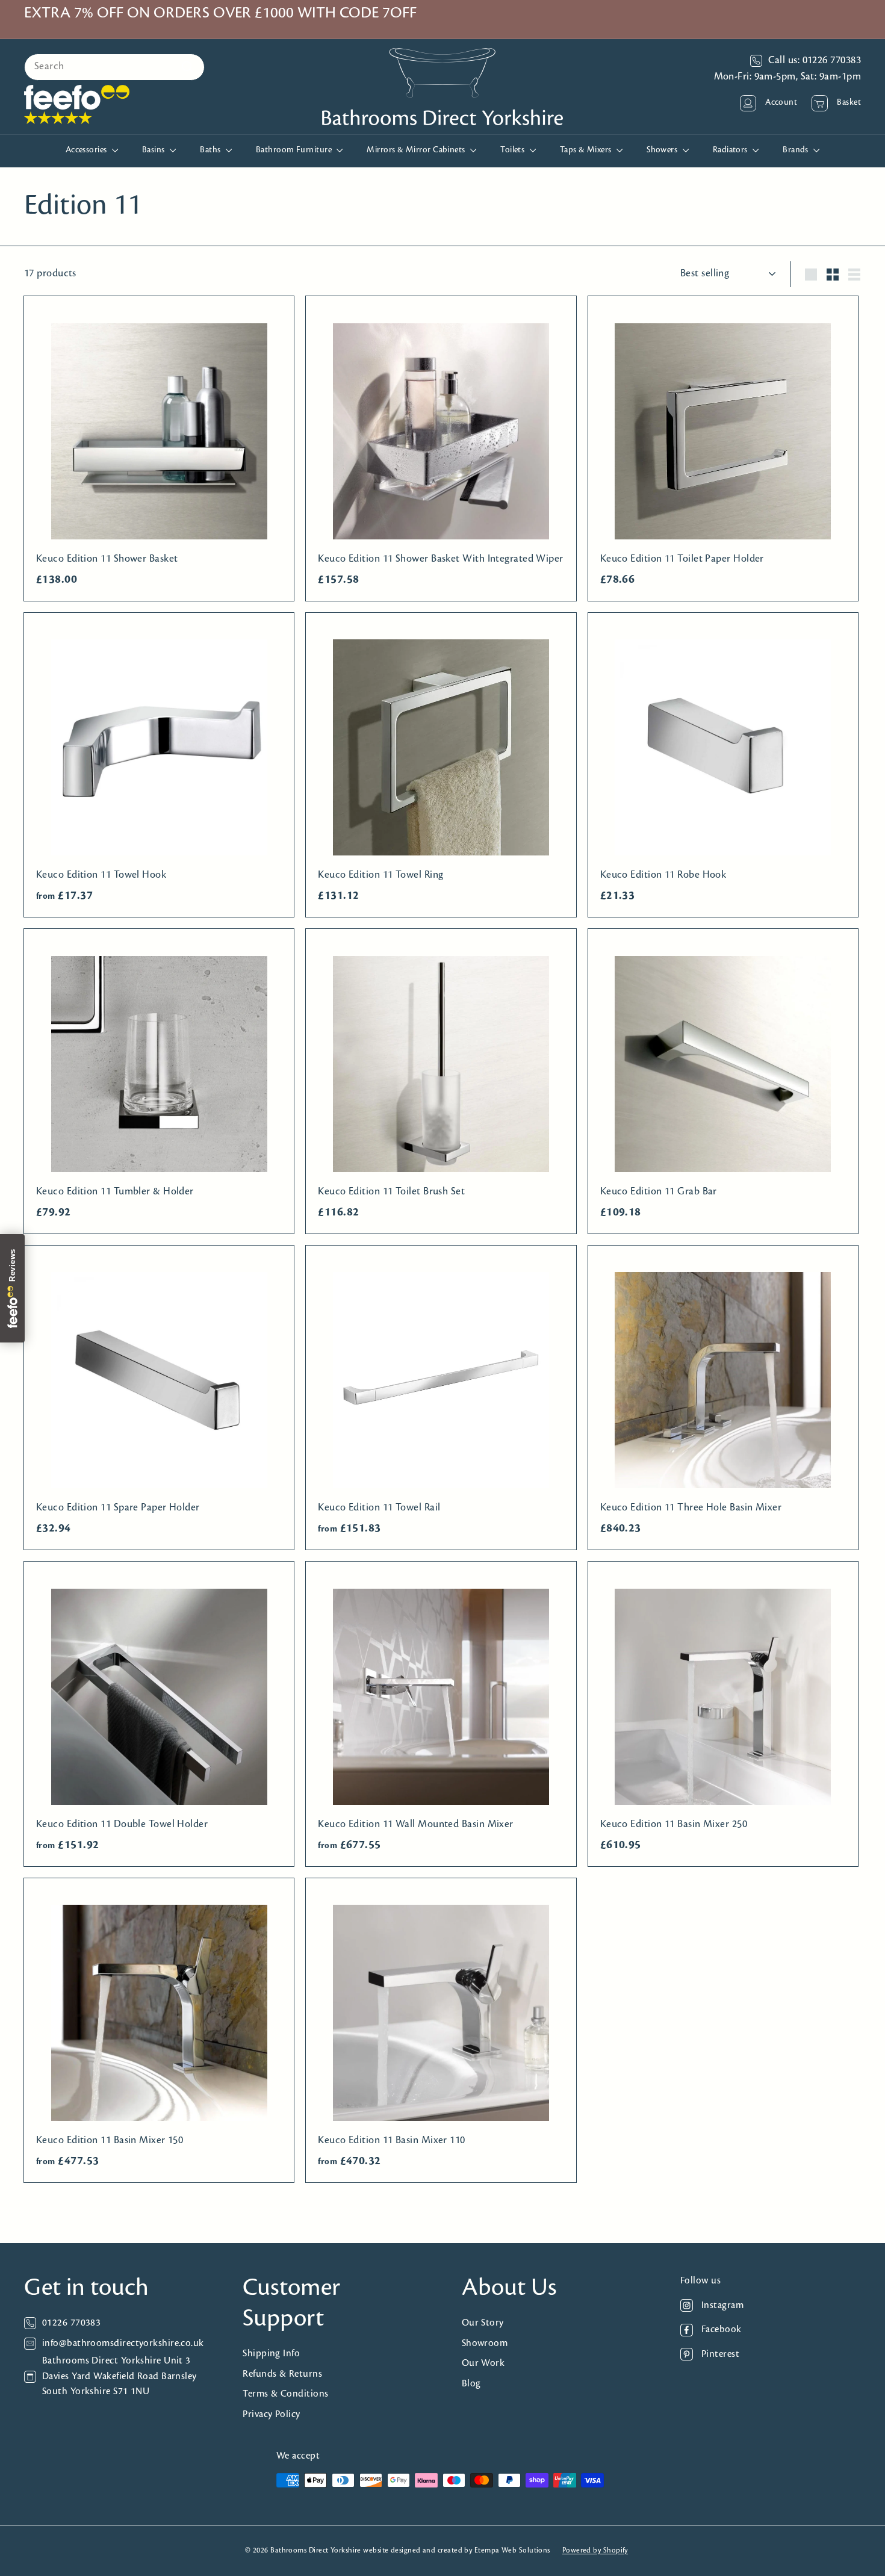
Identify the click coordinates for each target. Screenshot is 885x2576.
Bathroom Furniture (295, 150)
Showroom (485, 2343)
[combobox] (114, 67)
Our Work (483, 2363)
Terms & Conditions (285, 2394)
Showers (663, 150)
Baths (211, 150)
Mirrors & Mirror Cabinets (417, 150)
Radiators (731, 150)
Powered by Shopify (595, 2550)
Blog (471, 2384)
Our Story (483, 2323)
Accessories (87, 150)
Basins (154, 150)
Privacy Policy (271, 2414)
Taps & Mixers (587, 150)
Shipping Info (271, 2354)
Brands (796, 150)
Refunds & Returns (282, 2374)
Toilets (514, 150)
